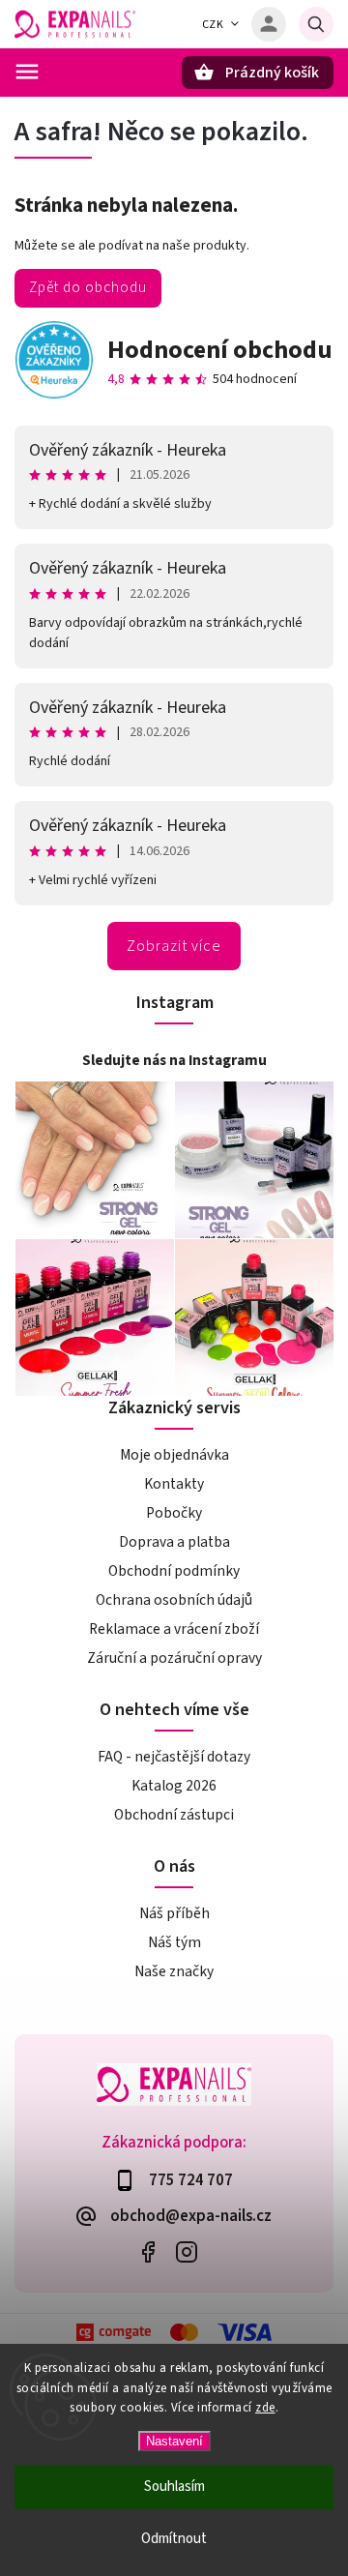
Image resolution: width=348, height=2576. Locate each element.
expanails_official (186, 2252)
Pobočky (174, 1513)
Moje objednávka (174, 1455)
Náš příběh (174, 1913)
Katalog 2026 (174, 1786)
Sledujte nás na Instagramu (174, 1060)
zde (265, 2408)
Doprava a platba (174, 1542)
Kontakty (174, 1484)
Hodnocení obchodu (220, 350)
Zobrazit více (174, 946)
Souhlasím (174, 2487)
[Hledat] (316, 24)
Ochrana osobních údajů (174, 1600)
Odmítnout (174, 2539)
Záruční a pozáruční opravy (174, 1658)
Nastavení (174, 2441)
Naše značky (174, 1971)
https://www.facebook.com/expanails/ (147, 2252)
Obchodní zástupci (174, 1815)
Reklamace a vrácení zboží (174, 1629)
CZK (213, 25)
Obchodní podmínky (174, 1571)
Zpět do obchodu (88, 287)
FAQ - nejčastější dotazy (174, 1757)
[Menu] (27, 72)
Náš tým (174, 1942)
